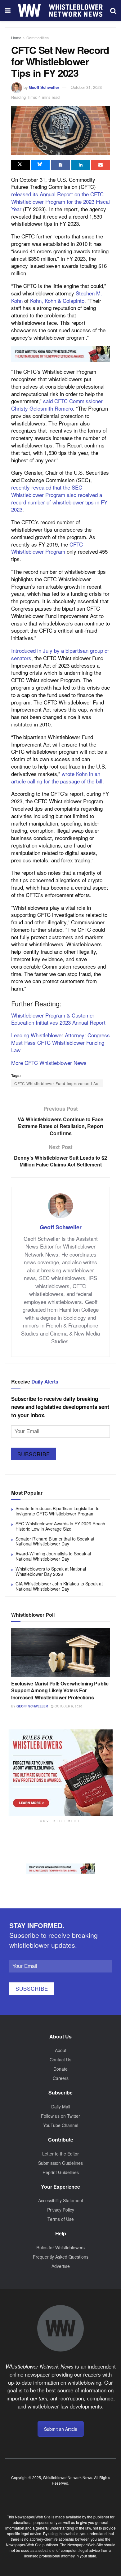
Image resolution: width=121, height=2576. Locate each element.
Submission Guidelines (60, 2163)
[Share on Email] (101, 165)
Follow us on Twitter (60, 2116)
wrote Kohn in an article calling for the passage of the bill (57, 777)
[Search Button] (113, 11)
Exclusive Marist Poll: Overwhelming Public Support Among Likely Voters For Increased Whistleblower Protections (60, 1690)
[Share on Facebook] (60, 165)
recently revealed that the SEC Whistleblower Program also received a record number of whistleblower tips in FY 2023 (59, 498)
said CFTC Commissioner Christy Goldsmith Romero (57, 405)
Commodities (38, 38)
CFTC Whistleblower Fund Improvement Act (57, 1083)
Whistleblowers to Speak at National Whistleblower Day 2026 (51, 1571)
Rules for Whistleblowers (60, 2247)
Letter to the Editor (60, 2154)
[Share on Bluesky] (41, 165)
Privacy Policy (61, 2210)
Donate (60, 2069)
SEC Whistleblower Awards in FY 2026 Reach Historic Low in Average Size (60, 1526)
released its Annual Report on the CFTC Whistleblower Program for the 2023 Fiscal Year (60, 201)
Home (16, 38)
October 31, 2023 (86, 87)
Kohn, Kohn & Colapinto (57, 301)
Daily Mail (61, 2107)
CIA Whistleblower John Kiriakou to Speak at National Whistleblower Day (59, 1586)
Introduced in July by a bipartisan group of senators (60, 654)
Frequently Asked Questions (61, 2257)
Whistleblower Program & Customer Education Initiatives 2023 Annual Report (58, 1019)
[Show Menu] (8, 11)
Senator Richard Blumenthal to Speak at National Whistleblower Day (55, 1541)
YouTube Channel (61, 2125)
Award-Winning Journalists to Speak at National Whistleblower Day (53, 1556)
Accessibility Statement (61, 2200)
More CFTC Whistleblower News (49, 1063)
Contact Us (60, 2059)
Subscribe (34, 1454)
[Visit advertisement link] (60, 354)
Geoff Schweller (44, 87)
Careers (61, 2078)
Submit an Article (61, 2429)
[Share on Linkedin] (81, 165)
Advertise (61, 2266)
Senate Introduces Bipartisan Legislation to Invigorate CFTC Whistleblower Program (58, 1511)
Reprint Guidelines (61, 2172)
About (61, 2050)
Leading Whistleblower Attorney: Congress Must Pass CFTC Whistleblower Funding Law (60, 1042)
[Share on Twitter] (20, 165)
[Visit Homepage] (60, 11)
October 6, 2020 (68, 1706)
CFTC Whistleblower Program (47, 548)
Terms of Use (61, 2219)
